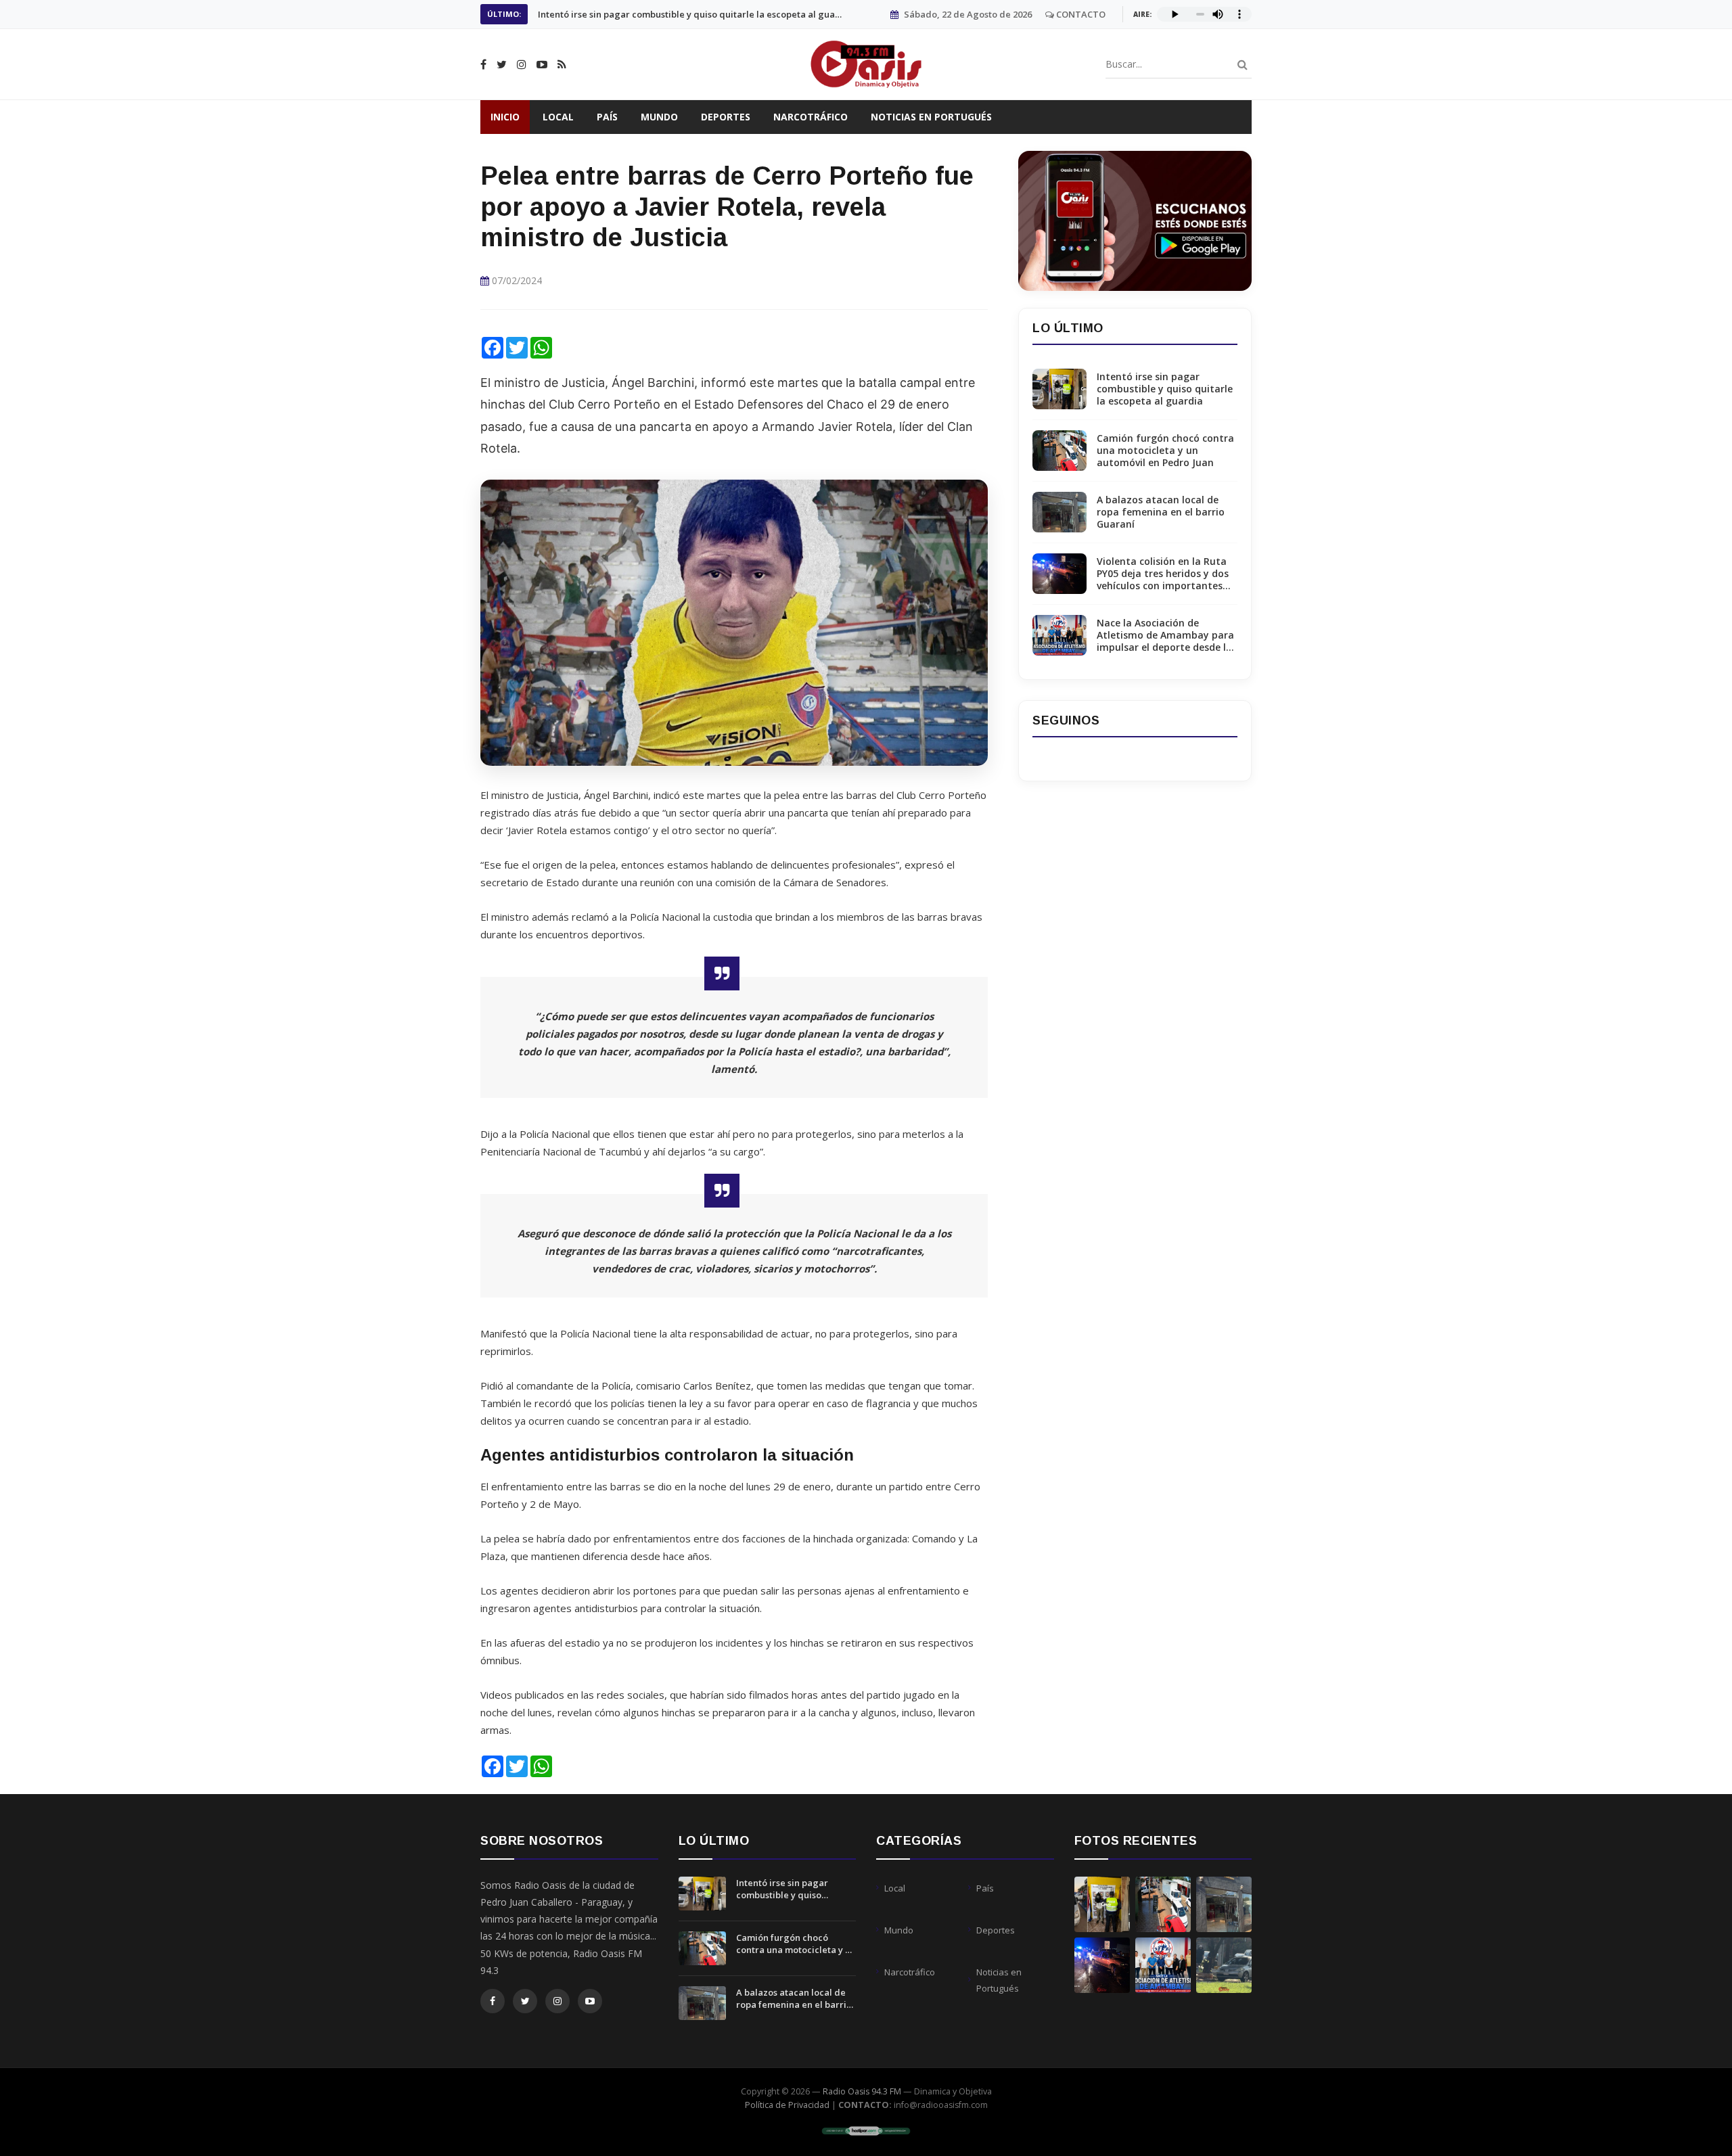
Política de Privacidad (787, 2105)
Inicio (505, 117)
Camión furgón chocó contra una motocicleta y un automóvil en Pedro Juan (690, 14)
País (607, 117)
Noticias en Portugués (931, 117)
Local (558, 117)
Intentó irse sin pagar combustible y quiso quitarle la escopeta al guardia (1165, 389)
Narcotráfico (811, 117)
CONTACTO (1080, 14)
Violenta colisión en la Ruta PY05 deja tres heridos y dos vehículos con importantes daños (1163, 574)
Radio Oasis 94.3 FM (862, 2091)
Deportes (726, 117)
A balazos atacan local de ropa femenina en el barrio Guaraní (1161, 512)
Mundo (659, 117)
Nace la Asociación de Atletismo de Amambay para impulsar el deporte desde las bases (1167, 636)
